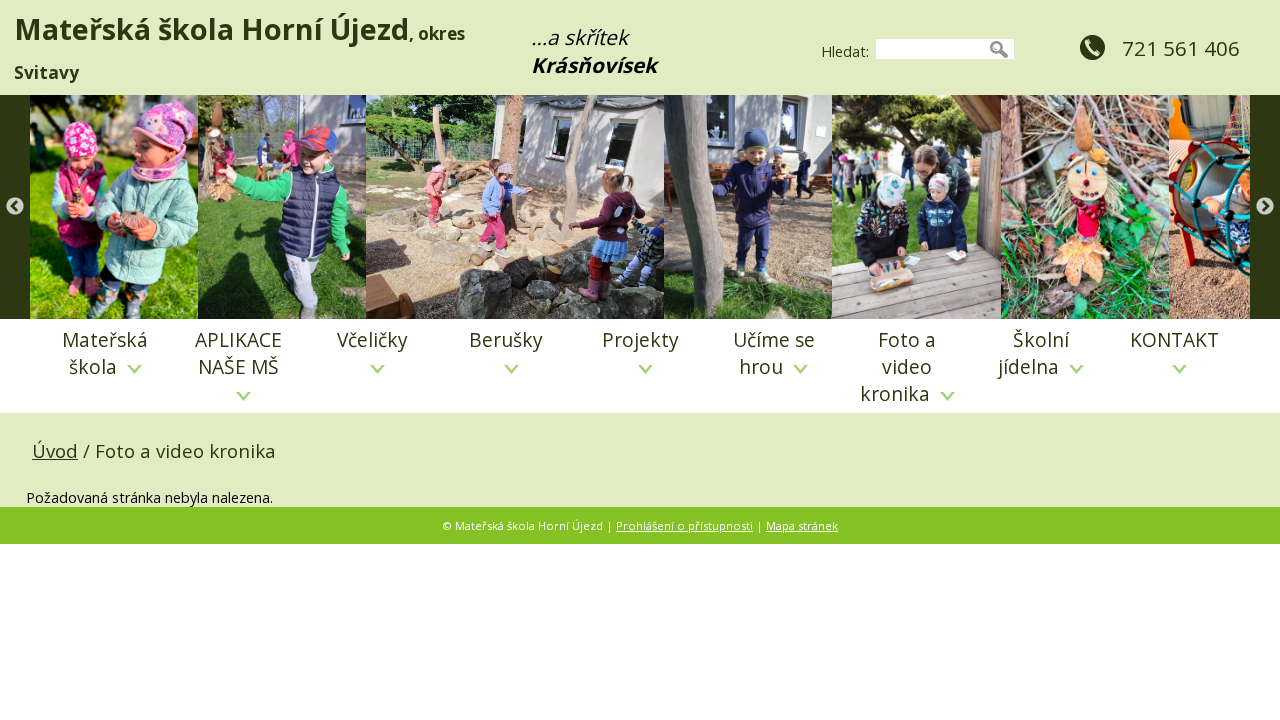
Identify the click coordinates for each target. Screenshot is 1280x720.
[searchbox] (930, 49)
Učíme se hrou (774, 353)
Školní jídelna (1033, 353)
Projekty (640, 339)
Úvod (55, 450)
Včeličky (372, 339)
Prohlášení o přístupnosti (684, 525)
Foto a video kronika (898, 366)
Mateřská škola (105, 353)
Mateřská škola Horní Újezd (211, 28)
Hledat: (845, 51)
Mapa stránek (802, 525)
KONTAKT (1174, 339)
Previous (15, 207)
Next (1265, 207)
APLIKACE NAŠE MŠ (238, 353)
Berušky (506, 339)
